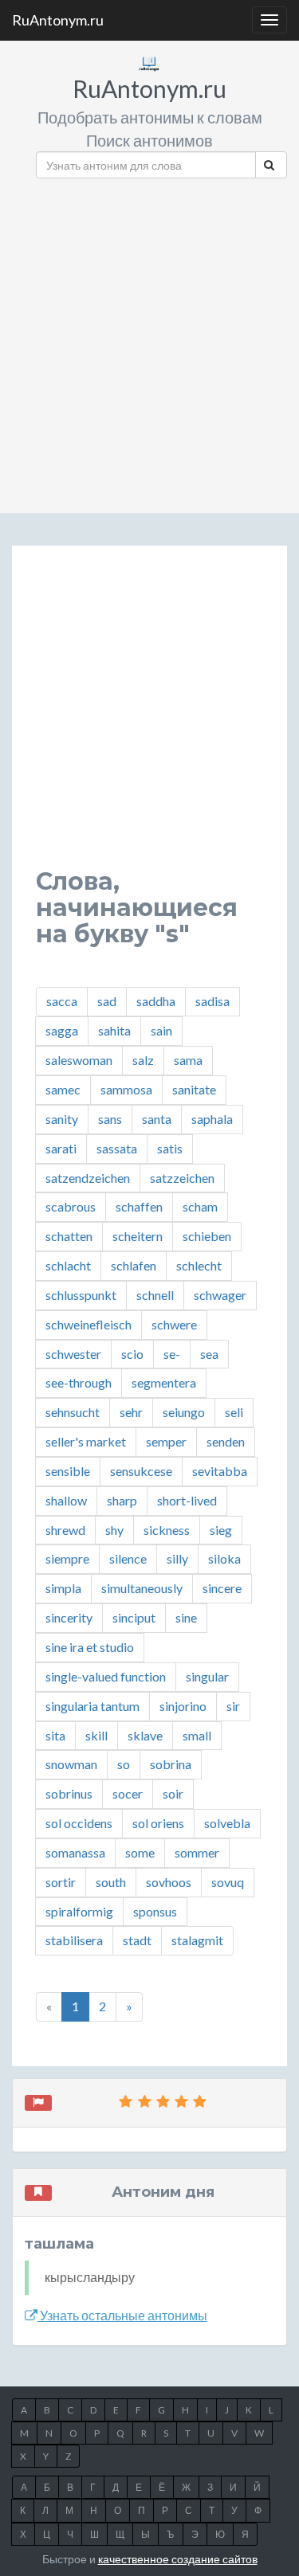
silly (177, 1558)
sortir (61, 1882)
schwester (73, 1354)
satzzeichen (182, 1178)
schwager (220, 1295)
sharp (122, 1500)
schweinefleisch (89, 1324)
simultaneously (142, 1588)
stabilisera (74, 1940)
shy (114, 1530)
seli (234, 1412)
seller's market (86, 1441)
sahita (114, 1030)
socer (128, 1793)
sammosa (126, 1089)
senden (226, 1441)
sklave (145, 1735)
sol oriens (158, 1823)
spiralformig (79, 1911)
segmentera (164, 1382)
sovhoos (169, 1882)
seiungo (184, 1412)
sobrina (171, 1764)
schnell (155, 1295)
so (124, 1764)
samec (63, 1089)
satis (170, 1148)
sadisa (212, 1001)
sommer (197, 1852)
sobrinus (69, 1793)
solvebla (227, 1823)
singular (207, 1676)
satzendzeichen (88, 1178)
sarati (61, 1148)
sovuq (228, 1882)
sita (55, 1735)
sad (107, 1001)
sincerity (69, 1617)
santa (157, 1119)
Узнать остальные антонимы (122, 2315)
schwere (174, 1324)
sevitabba (220, 1471)
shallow (66, 1500)
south (111, 1882)
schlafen (134, 1265)
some (140, 1852)
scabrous (71, 1206)
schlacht (68, 1265)
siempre (67, 1558)
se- (172, 1354)
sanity (62, 1119)
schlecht (199, 1265)
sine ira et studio (90, 1647)
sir (233, 1706)
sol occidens (79, 1823)
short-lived (187, 1500)
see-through (79, 1382)
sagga (62, 1030)
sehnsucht (73, 1412)
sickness (167, 1530)
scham (200, 1206)
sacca (62, 1001)
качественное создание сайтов (178, 2559)
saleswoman (79, 1060)
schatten (69, 1236)
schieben (207, 1236)
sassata (117, 1148)
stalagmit (197, 1940)
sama (188, 1060)
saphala (212, 1119)
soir (173, 1793)
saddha (156, 1001)
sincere (222, 1588)
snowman (71, 1764)
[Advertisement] (149, 340)
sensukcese (141, 1471)
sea (209, 1354)
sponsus (155, 1911)
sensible (68, 1471)
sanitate (194, 1089)
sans (110, 1119)
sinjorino (183, 1706)
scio (132, 1354)
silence (128, 1558)
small (197, 1735)
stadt (137, 1940)
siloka (224, 1558)
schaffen (139, 1206)
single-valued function (106, 1676)
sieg (221, 1530)
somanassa (75, 1852)
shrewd (65, 1530)
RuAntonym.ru (58, 20)
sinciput (134, 1617)
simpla (63, 1588)
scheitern (138, 1236)
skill (96, 1735)
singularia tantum (92, 1706)
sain (161, 1030)
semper (166, 1441)
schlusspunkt (81, 1295)
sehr (131, 1412)
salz (143, 1060)
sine (186, 1617)
